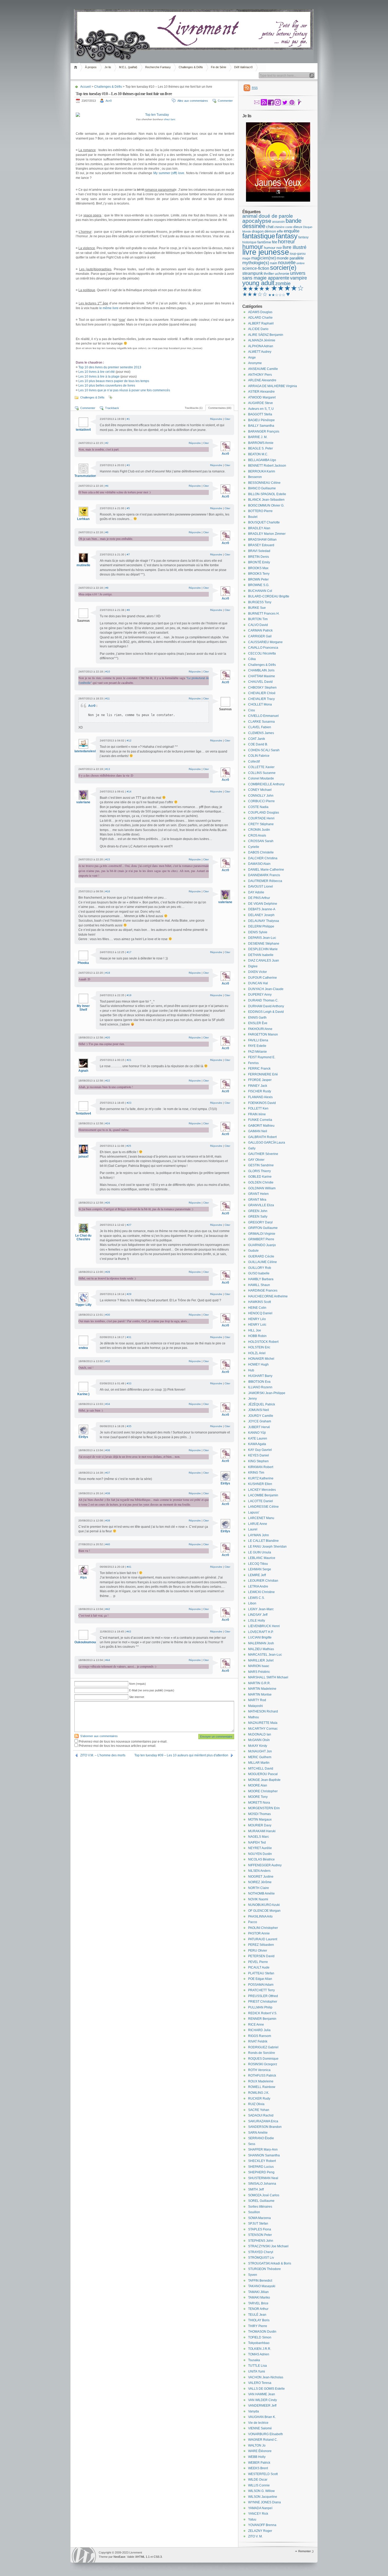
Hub (251, 1370)
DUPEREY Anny (260, 995)
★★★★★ (256, 289)
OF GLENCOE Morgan (264, 1911)
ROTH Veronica (259, 2070)
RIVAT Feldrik (258, 2041)
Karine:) (83, 1394)
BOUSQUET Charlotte (264, 522)
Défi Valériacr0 (243, 67)
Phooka (83, 963)
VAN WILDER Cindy (262, 2400)
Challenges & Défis (191, 67)
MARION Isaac (259, 1666)
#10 (108, 672)
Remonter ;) (306, 2551)
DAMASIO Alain (259, 864)
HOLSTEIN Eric (259, 1347)
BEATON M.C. (258, 454)
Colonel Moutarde (261, 778)
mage (246, 258)
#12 (129, 741)
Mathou (254, 1717)
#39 (108, 1521)
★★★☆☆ (255, 294)
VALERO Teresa (260, 2383)
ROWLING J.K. (259, 2093)
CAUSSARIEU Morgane (265, 642)
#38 (108, 1493)
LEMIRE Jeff (257, 1575)
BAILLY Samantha (261, 426)
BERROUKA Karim (262, 471)
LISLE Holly (257, 1621)
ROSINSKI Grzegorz (263, 2064)
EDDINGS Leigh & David (266, 1012)
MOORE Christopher (263, 1791)
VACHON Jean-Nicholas (266, 2377)
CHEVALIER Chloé (262, 693)
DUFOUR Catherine (262, 978)
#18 (108, 973)
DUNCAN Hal (258, 983)
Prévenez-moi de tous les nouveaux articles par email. (117, 1746)
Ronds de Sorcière (262, 2053)
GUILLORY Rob (260, 1268)
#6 (107, 532)
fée (275, 242)
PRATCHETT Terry (261, 1990)
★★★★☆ (287, 288)
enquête (292, 231)
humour (253, 247)
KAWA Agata (257, 1444)
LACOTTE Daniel (261, 1501)
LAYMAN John (259, 1535)
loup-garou (298, 254)
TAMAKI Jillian (258, 2292)
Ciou (252, 710)
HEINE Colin (257, 1308)
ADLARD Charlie (260, 318)
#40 (108, 1544)
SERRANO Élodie (261, 2138)
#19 (129, 995)
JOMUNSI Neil (259, 1410)
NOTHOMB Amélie (261, 1893)
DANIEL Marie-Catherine (266, 870)
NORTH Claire (259, 1888)
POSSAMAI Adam (261, 1985)
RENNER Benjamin (262, 2019)
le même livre (109, 308)
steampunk (253, 273)
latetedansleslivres (89, 751)
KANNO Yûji (257, 1433)
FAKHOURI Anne (260, 1029)
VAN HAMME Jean (262, 2394)
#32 (108, 1361)
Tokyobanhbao (259, 2343)
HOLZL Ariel (257, 1353)
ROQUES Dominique (263, 2059)
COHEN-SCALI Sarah (264, 750)
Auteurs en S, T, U (261, 409)
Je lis (108, 67)
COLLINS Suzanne (262, 773)
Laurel (253, 1529)
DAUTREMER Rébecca (265, 881)
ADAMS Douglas (260, 312)
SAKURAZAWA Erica (263, 2121)
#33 (129, 1383)
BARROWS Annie (261, 443)
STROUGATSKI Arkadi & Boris (270, 2263)
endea (83, 1348)
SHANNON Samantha (264, 2155)
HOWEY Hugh (258, 1364)
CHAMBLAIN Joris (261, 670)
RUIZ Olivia (256, 2104)
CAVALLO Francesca (263, 648)
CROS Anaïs (257, 836)
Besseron (255, 477)
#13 (108, 769)
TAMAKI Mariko (259, 2297)
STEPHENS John (261, 2241)
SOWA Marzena (259, 2218)
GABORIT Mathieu (261, 1126)
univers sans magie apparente (274, 276)
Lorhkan (83, 519)
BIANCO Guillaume (262, 488)
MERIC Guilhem (260, 1757)
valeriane (83, 802)
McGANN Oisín (259, 1740)
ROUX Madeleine (261, 2081)
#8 (107, 588)
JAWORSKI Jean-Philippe (267, 1393)
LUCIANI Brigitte (260, 1637)
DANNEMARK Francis (264, 875)
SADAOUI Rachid (261, 2115)
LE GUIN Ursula (260, 1552)
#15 (108, 859)
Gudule (253, 1251)
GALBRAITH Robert (262, 1137)
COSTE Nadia (258, 807)
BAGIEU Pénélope (261, 420)
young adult (258, 283)
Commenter (225, 101)
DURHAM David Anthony (266, 1006)
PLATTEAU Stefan (261, 1973)
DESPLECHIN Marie (263, 949)
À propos (91, 67)
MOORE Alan (258, 1785)
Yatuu (252, 2519)
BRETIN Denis (259, 557)
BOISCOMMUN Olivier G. (266, 505)
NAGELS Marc (259, 1837)
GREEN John (258, 1211)
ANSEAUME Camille (263, 369)
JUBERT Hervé (259, 1427)
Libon (252, 1603)
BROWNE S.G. (259, 585)
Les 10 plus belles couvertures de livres (107, 386)
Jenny (252, 1399)
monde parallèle (290, 258)
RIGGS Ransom (260, 2036)
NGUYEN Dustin (260, 1854)
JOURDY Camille (261, 1416)
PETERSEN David (261, 1956)
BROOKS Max (258, 568)
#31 (129, 1337)
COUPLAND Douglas (264, 813)
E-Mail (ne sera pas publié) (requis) (152, 1690)
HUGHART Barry (260, 1376)
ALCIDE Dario (258, 329)
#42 (108, 1609)
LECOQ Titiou (258, 1564)
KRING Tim (256, 1473)
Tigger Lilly (83, 1305)
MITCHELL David (261, 1769)
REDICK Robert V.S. (263, 2013)
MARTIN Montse (260, 1695)
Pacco (253, 1922)
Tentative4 (83, 1113)
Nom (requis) (138, 1684)
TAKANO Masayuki (262, 2286)
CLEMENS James (261, 733)
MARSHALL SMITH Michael (268, 1677)
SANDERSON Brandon (265, 2127)
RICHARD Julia (259, 2030)
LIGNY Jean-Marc (261, 1609)
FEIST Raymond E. (262, 1057)
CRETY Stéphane (261, 824)
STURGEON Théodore (264, 2269)
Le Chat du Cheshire (83, 1237)
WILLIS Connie (259, 2485)
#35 (129, 1426)
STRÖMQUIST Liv (261, 2258)
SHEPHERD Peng (261, 2172)
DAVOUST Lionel (261, 886)
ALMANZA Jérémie (262, 340)
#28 (108, 1272)
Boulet (253, 517)
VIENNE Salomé (260, 2428)
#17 (129, 952)
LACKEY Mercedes (262, 1490)
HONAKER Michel (261, 1359)
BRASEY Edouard (261, 545)
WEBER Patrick (259, 2463)
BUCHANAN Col (260, 591)
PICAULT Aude (259, 1967)
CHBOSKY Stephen (262, 688)
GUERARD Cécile (261, 1256)
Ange (252, 358)
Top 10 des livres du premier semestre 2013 (110, 367)
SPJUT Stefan (258, 2224)
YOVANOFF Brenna (262, 2525)
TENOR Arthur (258, 2309)
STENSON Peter (260, 2235)
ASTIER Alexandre (261, 392)
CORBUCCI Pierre (261, 801)
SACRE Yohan (259, 2110)
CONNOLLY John (261, 796)
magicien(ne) (264, 258)
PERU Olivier (258, 1951)
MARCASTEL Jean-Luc (265, 1655)
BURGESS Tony (260, 602)
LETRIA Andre (258, 1586)
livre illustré (295, 247)
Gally (252, 1148)
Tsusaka (254, 2360)
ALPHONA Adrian (261, 346)
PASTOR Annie (259, 1933)
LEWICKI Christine (261, 1592)
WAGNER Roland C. (263, 2440)
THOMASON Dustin (262, 2332)
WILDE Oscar (258, 2480)
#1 (128, 419)
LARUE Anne (258, 1524)
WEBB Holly (257, 2457)
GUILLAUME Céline (262, 1262)
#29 (129, 1294)
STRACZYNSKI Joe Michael (268, 2246)
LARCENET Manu (261, 1518)
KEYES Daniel (259, 1455)
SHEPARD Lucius (261, 2167)
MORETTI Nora (259, 1803)
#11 (108, 698)
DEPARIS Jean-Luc (262, 938)
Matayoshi (255, 1706)
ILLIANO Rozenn (260, 1387)
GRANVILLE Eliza (261, 1205)
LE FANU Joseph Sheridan (267, 1547)
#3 (128, 465)
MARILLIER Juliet (261, 1660)
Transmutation (85, 476)
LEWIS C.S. (256, 1598)
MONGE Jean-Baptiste (264, 1780)
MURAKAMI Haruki (262, 1831)
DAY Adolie (256, 892)
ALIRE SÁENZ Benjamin (266, 335)
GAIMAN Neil (258, 1131)
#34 (108, 1404)
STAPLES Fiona (260, 2229)
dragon (258, 231)
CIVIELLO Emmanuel (263, 716)
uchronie (282, 273)
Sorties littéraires (260, 2207)
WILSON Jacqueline (263, 2497)
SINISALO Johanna (262, 2184)
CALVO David (258, 625)
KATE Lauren (258, 1438)
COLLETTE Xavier (261, 767)
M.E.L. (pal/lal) (128, 67)
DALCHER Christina (263, 858)
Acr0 (109, 101)
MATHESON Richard (263, 1711)
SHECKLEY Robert (262, 2161)
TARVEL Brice (258, 2303)
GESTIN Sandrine (261, 1165)
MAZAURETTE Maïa (263, 1723)
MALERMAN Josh (261, 1643)
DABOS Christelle (261, 852)
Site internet (137, 1697)
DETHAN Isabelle (261, 955)
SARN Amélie (258, 2133)
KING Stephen (258, 1461)
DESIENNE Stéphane (264, 944)
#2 (107, 443)
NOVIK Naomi (258, 1899)
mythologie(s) (256, 263)
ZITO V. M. (255, 2536)
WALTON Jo (257, 2445)
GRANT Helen (258, 1194)
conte (289, 227)
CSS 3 (158, 2557)
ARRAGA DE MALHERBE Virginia (273, 386)
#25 (129, 1146)
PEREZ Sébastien (261, 1945)
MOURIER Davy (260, 1825)
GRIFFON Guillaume (263, 1228)
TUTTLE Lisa (257, 2366)
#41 (129, 1567)
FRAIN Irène (257, 1114)
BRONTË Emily (259, 562)
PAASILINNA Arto (260, 1916)
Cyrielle (254, 847)
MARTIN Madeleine (262, 1689)
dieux (298, 227)
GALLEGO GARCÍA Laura (267, 1143)
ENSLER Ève (258, 1023)
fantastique (259, 236)
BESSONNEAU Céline (264, 483)
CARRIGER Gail (260, 636)
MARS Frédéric (259, 1672)
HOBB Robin (257, 1336)
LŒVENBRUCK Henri (264, 1626)
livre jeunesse (266, 252)
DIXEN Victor (257, 972)
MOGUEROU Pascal (263, 1774)
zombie (283, 284)
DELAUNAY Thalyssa (264, 921)
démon (270, 231)
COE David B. (258, 744)
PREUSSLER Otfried (263, 1996)
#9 (128, 610)
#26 (108, 1203)
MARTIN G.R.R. (259, 1683)
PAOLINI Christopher (263, 1928)
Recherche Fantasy (158, 67)
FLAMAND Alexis (260, 1097)
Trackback (112, 408)
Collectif (254, 762)
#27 (129, 1225)
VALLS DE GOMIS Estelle (266, 2389)
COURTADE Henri (261, 818)
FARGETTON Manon (263, 1034)
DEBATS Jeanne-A (262, 909)
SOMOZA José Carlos (264, 2195)
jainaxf (83, 1157)
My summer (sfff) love (169, 173)
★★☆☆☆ (277, 295)
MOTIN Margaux (260, 1820)
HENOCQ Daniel (260, 1313)
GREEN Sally (258, 1217)
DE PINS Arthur (259, 898)
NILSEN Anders (259, 1871)
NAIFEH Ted (257, 1842)
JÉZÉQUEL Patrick (262, 1404)
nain (274, 263)
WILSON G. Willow (261, 2491)
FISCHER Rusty (260, 1091)
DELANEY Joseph (261, 915)
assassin (278, 222)
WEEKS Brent (258, 2468)
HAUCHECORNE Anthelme (268, 1296)
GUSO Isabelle (259, 1273)
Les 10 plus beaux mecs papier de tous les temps (114, 381)
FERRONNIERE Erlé (263, 1074)
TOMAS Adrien (259, 2354)
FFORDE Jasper (260, 1080)
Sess (252, 2144)
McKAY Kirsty (258, 1746)
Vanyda (254, 2411)
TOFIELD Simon (260, 2337)
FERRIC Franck (259, 1069)
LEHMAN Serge (260, 1569)
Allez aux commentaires (193, 101)
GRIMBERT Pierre (261, 1239)
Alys (83, 1577)
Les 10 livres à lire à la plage (99, 377)
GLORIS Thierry (259, 1171)
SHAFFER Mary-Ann (263, 2150)
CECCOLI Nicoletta (262, 653)
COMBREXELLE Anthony (266, 784)
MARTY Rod (257, 1700)
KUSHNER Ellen (260, 1484)
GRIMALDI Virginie (262, 1234)
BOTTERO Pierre (260, 511)
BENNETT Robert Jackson (267, 466)
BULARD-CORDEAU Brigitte (269, 596)
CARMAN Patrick (260, 630)
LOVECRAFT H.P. (261, 1632)
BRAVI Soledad (259, 551)
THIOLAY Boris (259, 2320)
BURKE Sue (257, 608)
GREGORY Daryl (260, 1222)
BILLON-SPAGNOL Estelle (267, 494)
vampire (299, 278)
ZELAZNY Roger (260, 2531)
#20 (108, 1038)
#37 (108, 1473)
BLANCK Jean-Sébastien (266, 500)
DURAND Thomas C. (263, 1000)
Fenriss (253, 1063)
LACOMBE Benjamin (263, 1495)
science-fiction (256, 268)
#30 (108, 1315)
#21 (129, 1060)
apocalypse (257, 221)
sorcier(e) (283, 268)
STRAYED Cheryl (261, 2252)
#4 (107, 486)
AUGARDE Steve (261, 403)
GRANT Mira (257, 1200)
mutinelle (83, 565)
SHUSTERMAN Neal (263, 2178)
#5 (128, 508)
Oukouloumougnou (89, 1642)
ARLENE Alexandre (262, 380)
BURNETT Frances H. (264, 614)
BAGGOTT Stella (260, 414)
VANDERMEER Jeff (262, 2406)
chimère (279, 227)
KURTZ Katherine (261, 1478)
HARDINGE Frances (263, 1291)
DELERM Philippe (261, 926)
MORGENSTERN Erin (264, 1808)
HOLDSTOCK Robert (263, 1342)
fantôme (264, 242)
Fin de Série (219, 67)
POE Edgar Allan (260, 1979)
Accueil (76, 67)
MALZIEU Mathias (261, 1649)
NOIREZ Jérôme (260, 1882)
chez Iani (169, 119)
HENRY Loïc (257, 1325)
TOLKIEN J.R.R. (260, 2349)
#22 (108, 1081)
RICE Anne (256, 2025)
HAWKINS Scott (259, 1302)
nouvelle (287, 263)
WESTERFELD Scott (263, 2474)
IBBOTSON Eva (259, 1382)
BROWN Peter (258, 579)
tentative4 (83, 430)
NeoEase (119, 2557)
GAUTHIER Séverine (263, 1154)
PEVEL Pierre (258, 1962)
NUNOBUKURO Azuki (264, 1905)
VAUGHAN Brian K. (262, 2417)
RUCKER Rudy (259, 2099)
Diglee (253, 966)
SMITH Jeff (256, 2189)
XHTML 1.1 (142, 2557)
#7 (128, 554)
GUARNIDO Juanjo (262, 1245)
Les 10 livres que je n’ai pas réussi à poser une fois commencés (124, 390)
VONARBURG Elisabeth (266, 2434)
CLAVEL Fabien (260, 727)
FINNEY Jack (258, 1086)
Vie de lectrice (258, 2423)
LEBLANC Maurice (262, 1558)
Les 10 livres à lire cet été (97, 372)
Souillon (254, 2212)
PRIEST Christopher (263, 2002)
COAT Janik (257, 739)
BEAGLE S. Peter (261, 448)
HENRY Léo (257, 1319)
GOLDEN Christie (261, 1182)
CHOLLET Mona (260, 704)
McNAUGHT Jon (260, 1751)
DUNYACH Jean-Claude (266, 989)
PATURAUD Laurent (263, 1939)
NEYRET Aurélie (260, 1848)
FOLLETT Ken (258, 1108)
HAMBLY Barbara (261, 1279)
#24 (108, 1123)
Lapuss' (254, 1512)
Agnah (83, 1071)
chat (270, 227)
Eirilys (83, 1437)
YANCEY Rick (258, 2514)
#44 (108, 1660)
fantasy (287, 236)
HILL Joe (255, 1330)
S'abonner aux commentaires (99, 1736)
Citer (227, 419)
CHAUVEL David (260, 682)
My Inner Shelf (83, 1008)
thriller (269, 273)
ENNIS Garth (257, 1018)
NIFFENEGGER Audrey (265, 1865)
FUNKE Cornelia (260, 1120)
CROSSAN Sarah (261, 841)
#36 (108, 1450)
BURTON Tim (258, 619)
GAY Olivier (256, 1160)
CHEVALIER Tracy (261, 699)
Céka (252, 659)
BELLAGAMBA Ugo (262, 460)
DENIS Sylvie (258, 932)
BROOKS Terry (259, 574)
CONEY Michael (260, 790)
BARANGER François (264, 431)
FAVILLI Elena (258, 1040)
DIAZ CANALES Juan (264, 960)
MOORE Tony (258, 1797)
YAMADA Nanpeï (260, 2508)
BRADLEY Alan (259, 528)
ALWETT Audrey (260, 352)
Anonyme (255, 363)
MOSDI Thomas (259, 1814)
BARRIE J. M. (258, 437)
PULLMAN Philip (260, 2007)
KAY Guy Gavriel (260, 1450)
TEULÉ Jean (257, 2315)
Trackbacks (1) (194, 408)
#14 (129, 792)
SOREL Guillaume (261, 2201)
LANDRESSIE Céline (263, 1507)
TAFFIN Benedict (260, 2281)
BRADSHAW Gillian (262, 540)
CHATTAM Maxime (262, 676)
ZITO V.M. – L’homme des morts (103, 1755)
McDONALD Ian (260, 1734)
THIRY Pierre (258, 2326)
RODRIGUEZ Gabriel (263, 2047)
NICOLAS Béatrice (261, 1859)
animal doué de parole (268, 216)
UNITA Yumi (257, 2371)
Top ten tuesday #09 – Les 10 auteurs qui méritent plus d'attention (181, 1755)
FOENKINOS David (262, 1103)
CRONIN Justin (259, 830)
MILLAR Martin (259, 1763)
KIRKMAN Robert (261, 1467)
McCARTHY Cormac (263, 1729)
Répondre (216, 419)
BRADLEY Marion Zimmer (267, 534)
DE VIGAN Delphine (263, 904)
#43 (129, 1632)
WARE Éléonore (260, 2451)
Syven (253, 2275)
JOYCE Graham (260, 1421)
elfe (280, 231)
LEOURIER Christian (263, 1581)
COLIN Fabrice (259, 756)
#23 (129, 1103)
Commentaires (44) (220, 408)
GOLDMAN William (262, 1188)
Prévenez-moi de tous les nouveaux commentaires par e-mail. (123, 1742)
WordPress (84, 2555)
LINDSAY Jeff (258, 1615)
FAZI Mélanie (257, 1052)
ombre (301, 263)
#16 (108, 891)
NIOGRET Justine (261, 1877)
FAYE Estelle (257, 1046)
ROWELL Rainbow (262, 2087)
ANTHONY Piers (260, 375)
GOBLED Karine (260, 1177)
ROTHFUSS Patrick (262, 2076)
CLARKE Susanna (261, 722)
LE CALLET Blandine (263, 1541)
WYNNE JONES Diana (264, 2502)
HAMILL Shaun (259, 1285)
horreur (287, 242)
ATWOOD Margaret (262, 397)
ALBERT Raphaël (261, 323)
